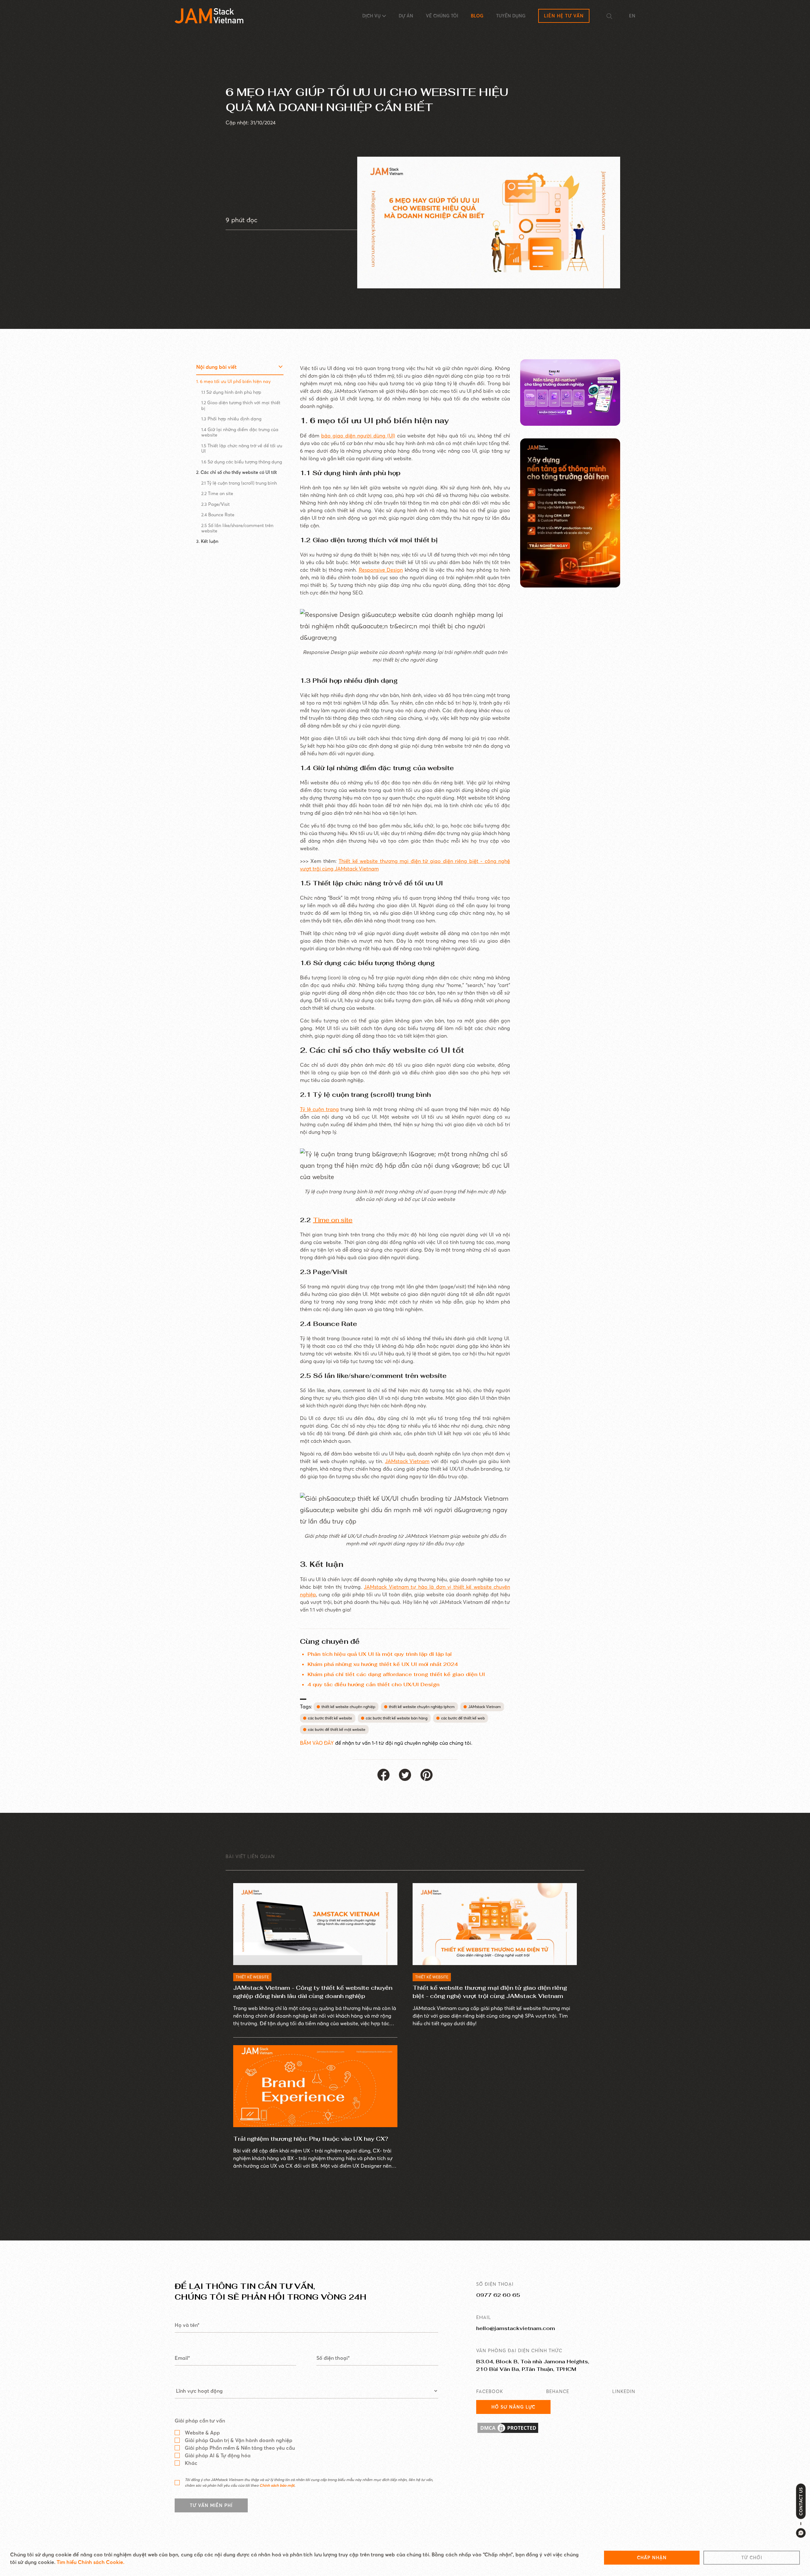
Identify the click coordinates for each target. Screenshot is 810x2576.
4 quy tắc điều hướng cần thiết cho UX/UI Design (374, 1684)
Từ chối (752, 2558)
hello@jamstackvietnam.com (516, 2328)
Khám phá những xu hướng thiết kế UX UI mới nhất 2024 (383, 1664)
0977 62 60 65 (498, 2295)
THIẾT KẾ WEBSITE (252, 1977)
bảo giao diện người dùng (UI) (358, 436)
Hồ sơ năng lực (513, 2407)
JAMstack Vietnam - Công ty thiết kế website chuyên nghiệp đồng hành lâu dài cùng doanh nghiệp (313, 1992)
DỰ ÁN (406, 16)
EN (632, 16)
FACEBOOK (490, 2391)
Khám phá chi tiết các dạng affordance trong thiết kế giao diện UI (396, 1674)
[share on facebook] (383, 1775)
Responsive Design (381, 570)
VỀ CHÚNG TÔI (442, 16)
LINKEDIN (624, 2391)
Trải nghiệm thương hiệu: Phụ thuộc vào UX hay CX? (311, 2139)
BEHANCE (558, 2391)
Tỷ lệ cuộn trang (319, 1109)
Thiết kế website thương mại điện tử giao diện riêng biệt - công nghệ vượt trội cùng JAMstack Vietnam (490, 1992)
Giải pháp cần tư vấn (200, 2421)
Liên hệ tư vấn (564, 16)
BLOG (477, 16)
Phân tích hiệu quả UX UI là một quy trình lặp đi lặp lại (380, 1654)
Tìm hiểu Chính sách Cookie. (90, 2562)
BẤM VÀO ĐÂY (318, 1743)
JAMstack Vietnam (407, 1461)
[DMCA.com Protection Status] (556, 2428)
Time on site (333, 1220)
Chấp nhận (652, 2558)
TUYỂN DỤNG (511, 16)
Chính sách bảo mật (277, 2485)
